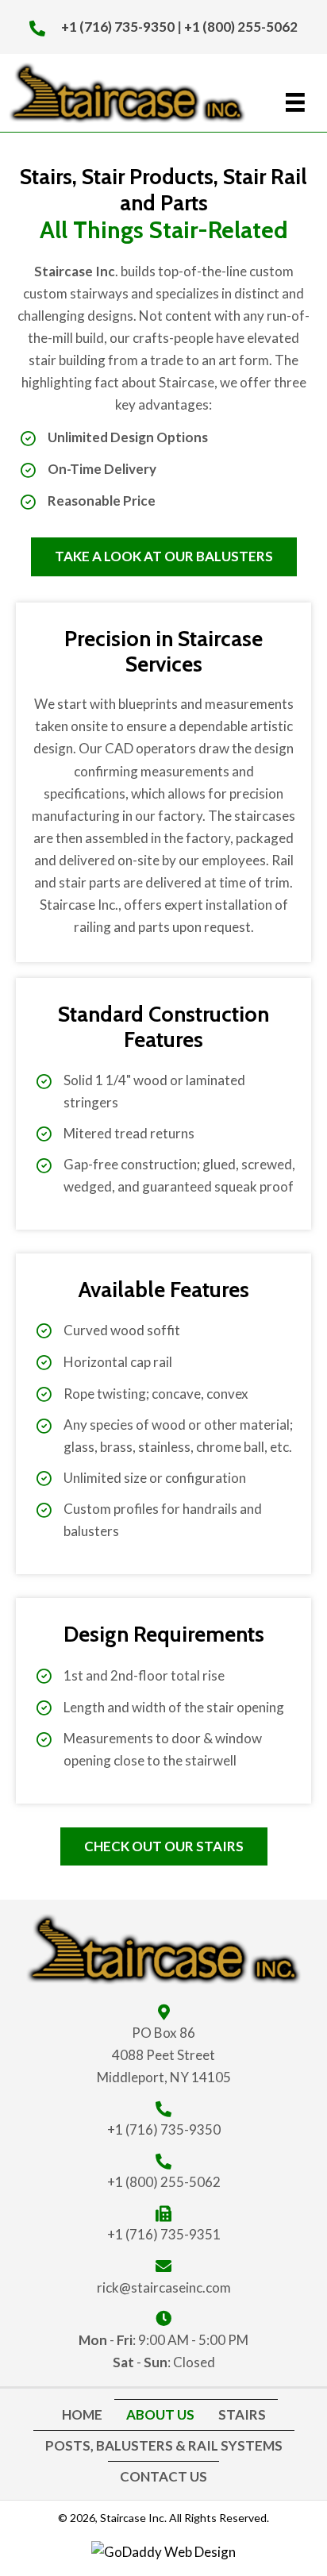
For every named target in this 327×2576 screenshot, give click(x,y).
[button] (164, 556)
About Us (160, 2414)
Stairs (242, 2414)
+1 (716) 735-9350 (118, 27)
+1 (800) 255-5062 (241, 27)
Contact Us (163, 2476)
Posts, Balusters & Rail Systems (164, 2445)
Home (82, 2414)
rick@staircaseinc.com (164, 2287)
